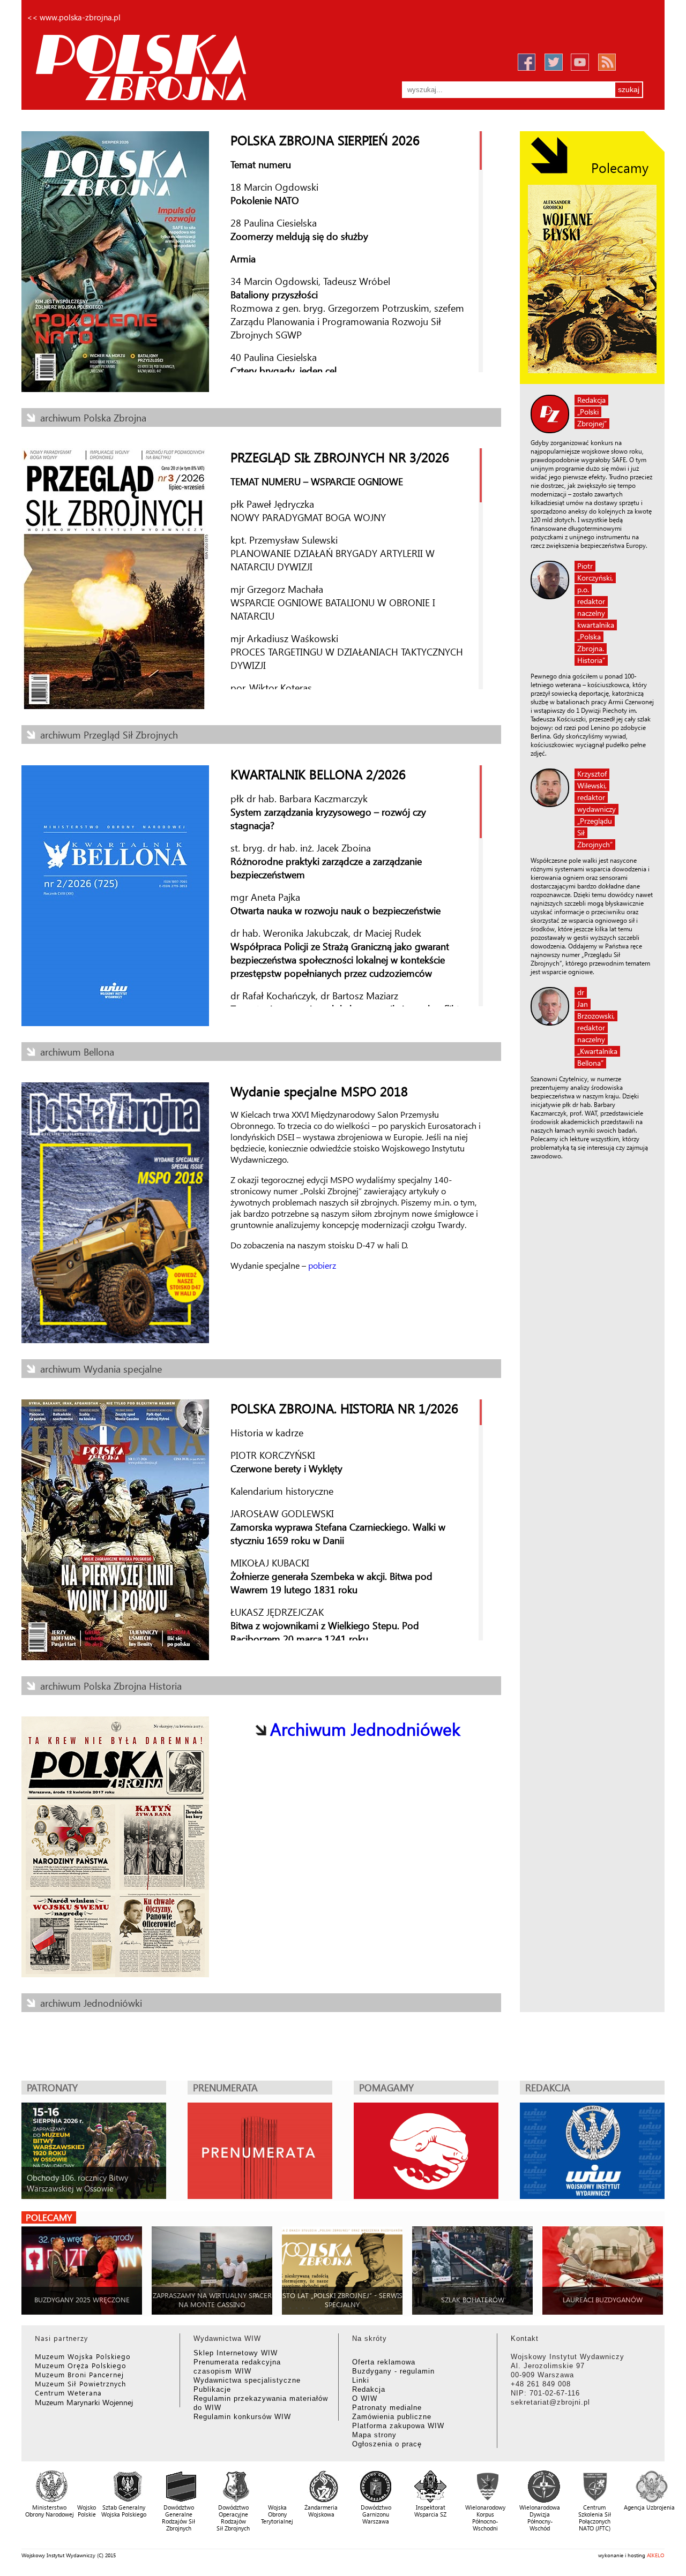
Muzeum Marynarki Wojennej (84, 2402)
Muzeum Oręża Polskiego (81, 2365)
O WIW (365, 2398)
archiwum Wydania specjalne (101, 1369)
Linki (361, 2380)
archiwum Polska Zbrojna (93, 417)
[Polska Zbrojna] (167, 66)
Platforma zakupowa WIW (398, 2426)
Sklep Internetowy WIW (236, 2353)
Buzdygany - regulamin (393, 2371)
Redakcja (369, 2389)
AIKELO (656, 2555)
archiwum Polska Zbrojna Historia (111, 1686)
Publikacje (212, 2389)
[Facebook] (526, 63)
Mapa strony (374, 2435)
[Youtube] (580, 62)
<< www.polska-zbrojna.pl (74, 17)
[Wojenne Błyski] (592, 279)
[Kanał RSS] (607, 62)
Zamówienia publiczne (392, 2417)
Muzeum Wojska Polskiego (83, 2356)
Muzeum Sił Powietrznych (80, 2383)
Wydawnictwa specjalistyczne (247, 2380)
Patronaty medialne (387, 2408)
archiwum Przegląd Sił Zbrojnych (109, 735)
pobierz (322, 1265)
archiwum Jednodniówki (91, 2003)
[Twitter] (553, 62)
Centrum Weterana (68, 2393)
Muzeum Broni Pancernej (79, 2374)
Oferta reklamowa (384, 2362)
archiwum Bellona (77, 1052)
